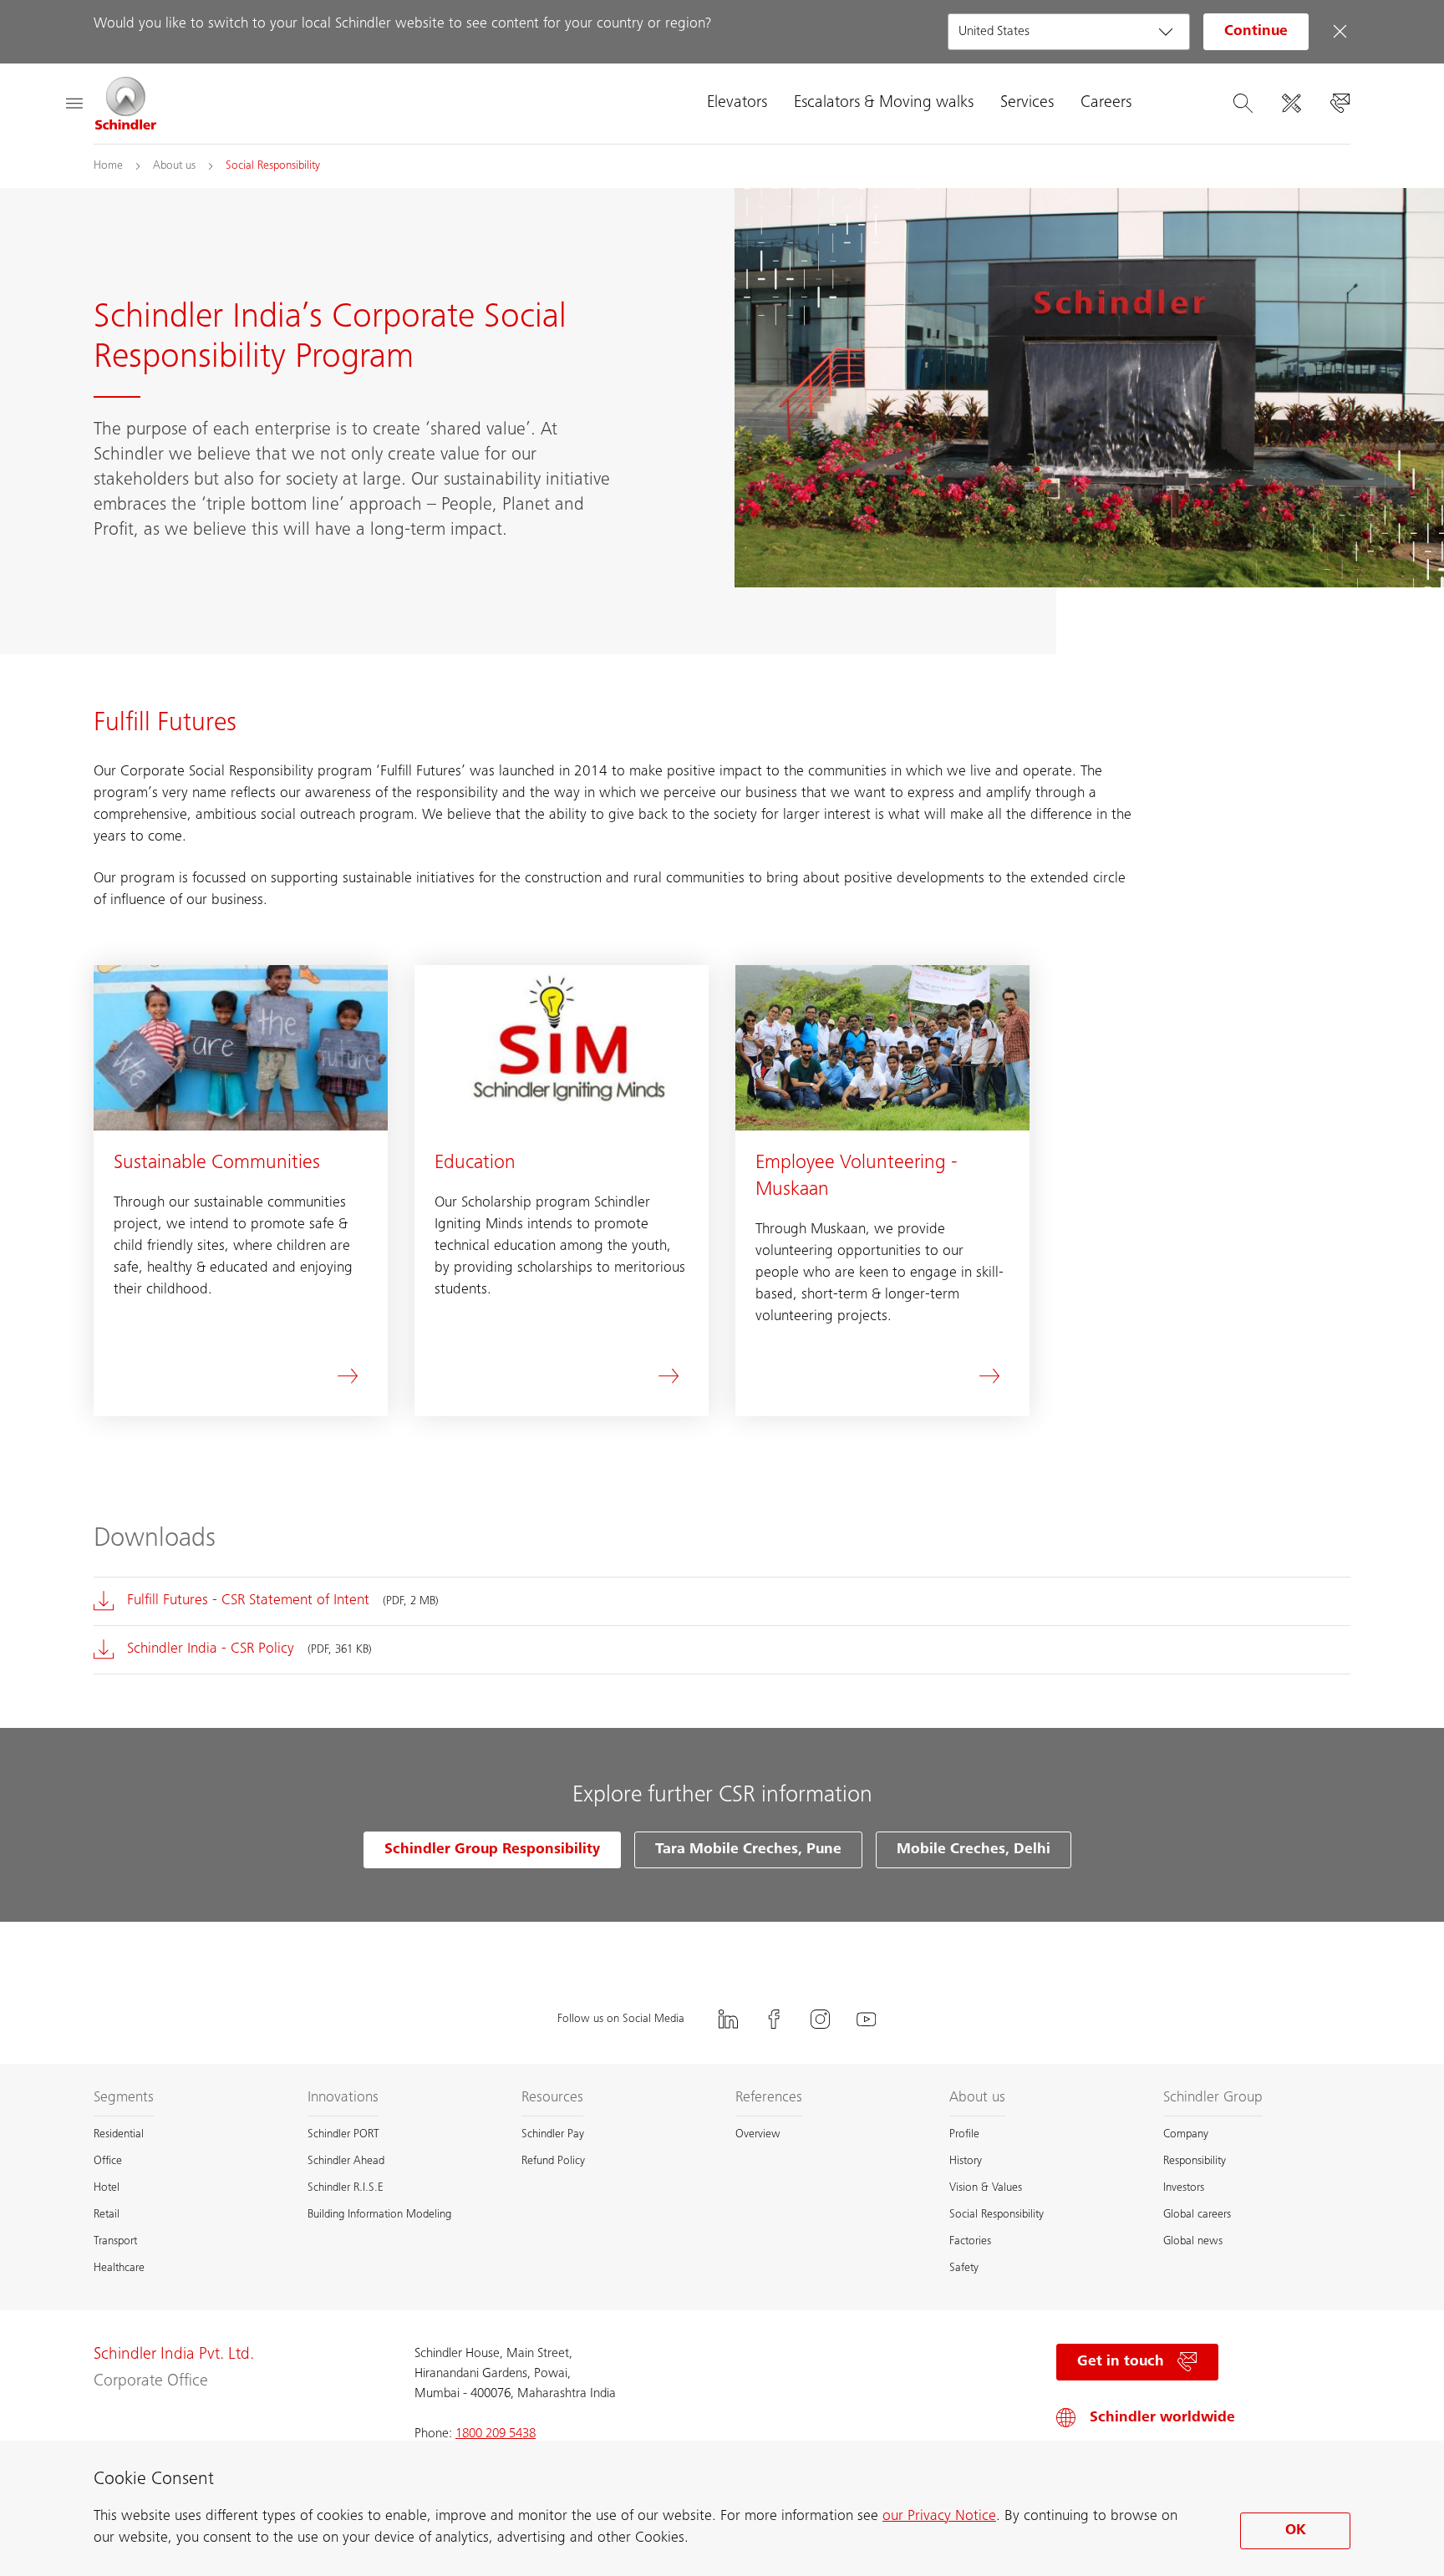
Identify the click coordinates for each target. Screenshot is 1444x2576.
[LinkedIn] (729, 2019)
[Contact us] (1340, 104)
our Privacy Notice (939, 2517)
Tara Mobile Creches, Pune (748, 1850)
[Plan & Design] (1291, 104)
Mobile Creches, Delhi (974, 1850)
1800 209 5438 (496, 2434)
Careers (1106, 104)
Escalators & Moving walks (884, 104)
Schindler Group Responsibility (492, 1850)
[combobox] (1069, 32)
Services (1027, 104)
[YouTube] (867, 2019)
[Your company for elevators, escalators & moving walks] (126, 104)
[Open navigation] (74, 104)
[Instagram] (821, 2019)
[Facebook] (775, 2019)
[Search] (1243, 104)
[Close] (1340, 32)
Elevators (737, 104)
